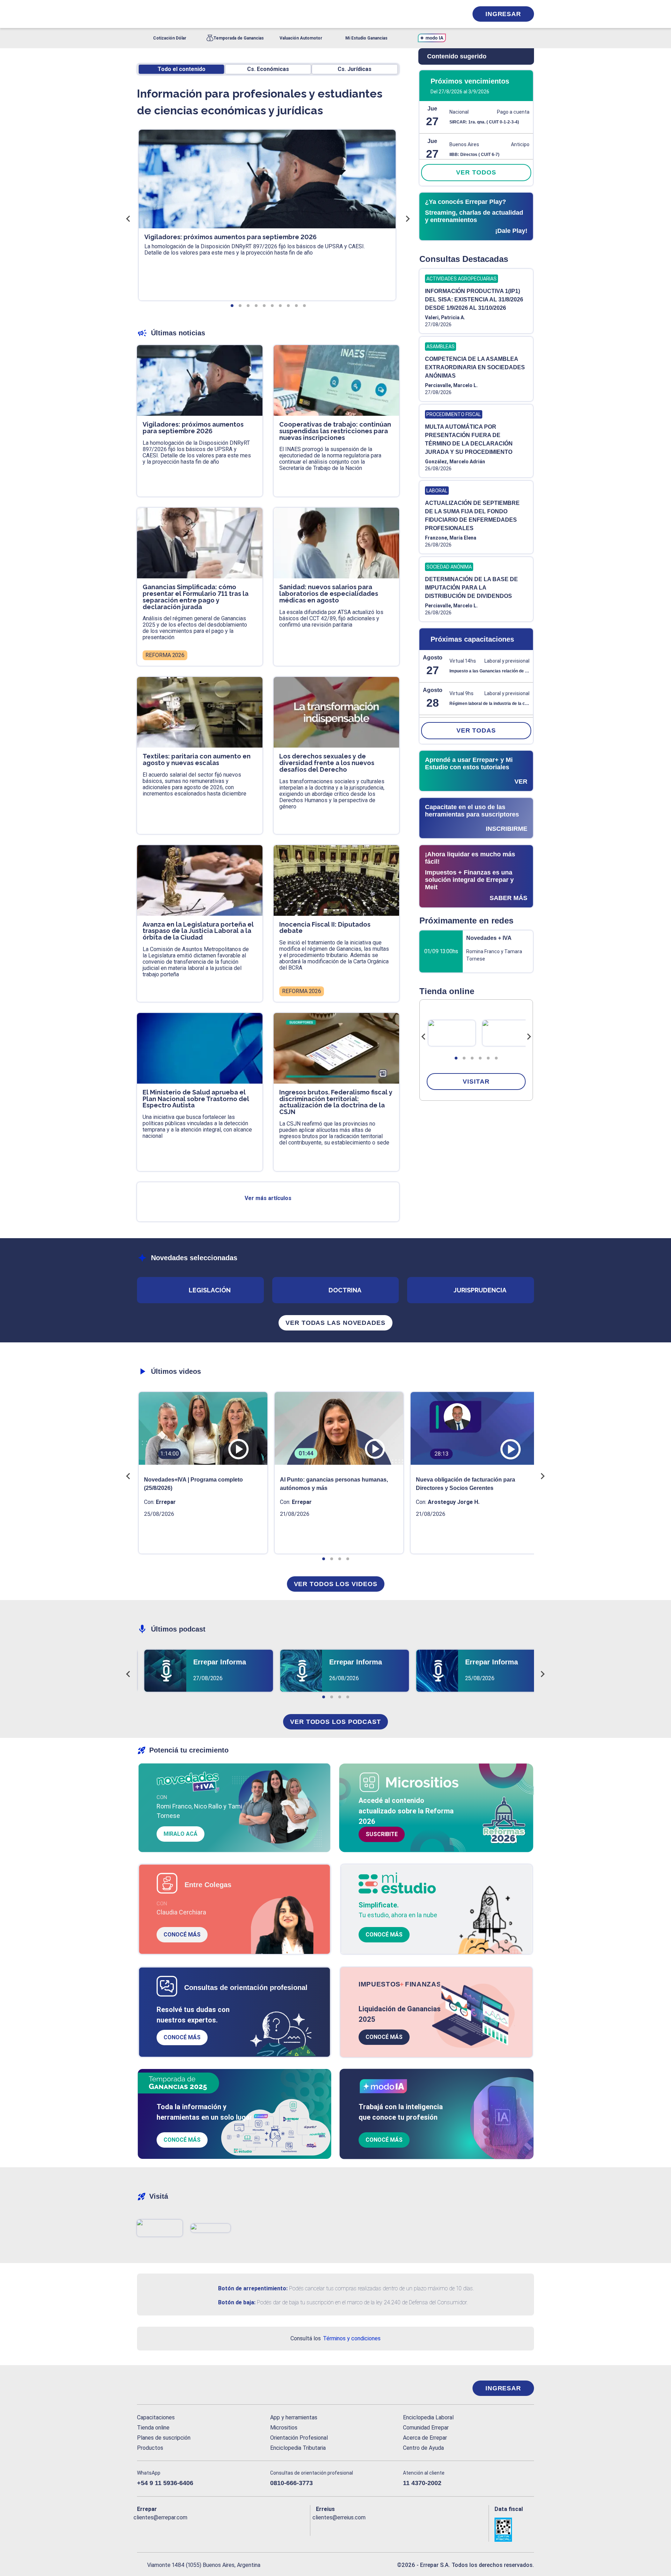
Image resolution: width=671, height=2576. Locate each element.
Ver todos (476, 172)
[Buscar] (231, 14)
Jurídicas (355, 69)
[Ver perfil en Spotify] (234, 2529)
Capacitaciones (156, 2417)
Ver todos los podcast (335, 1722)
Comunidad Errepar (426, 2428)
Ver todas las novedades (335, 1323)
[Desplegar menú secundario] (441, 14)
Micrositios (284, 2428)
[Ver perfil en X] (158, 2529)
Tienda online (153, 2428)
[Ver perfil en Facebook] (142, 2529)
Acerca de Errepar (425, 2438)
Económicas (268, 69)
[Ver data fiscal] (514, 2530)
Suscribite (382, 1834)
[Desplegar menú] (142, 14)
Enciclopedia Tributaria (298, 2448)
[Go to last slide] (424, 1037)
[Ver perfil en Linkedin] (173, 2529)
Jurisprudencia (480, 1290)
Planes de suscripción (164, 2438)
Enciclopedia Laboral (428, 2417)
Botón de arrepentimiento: (253, 2288)
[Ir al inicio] (165, 2388)
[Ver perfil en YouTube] (188, 2529)
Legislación (210, 1290)
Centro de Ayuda (423, 2448)
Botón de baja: (237, 2302)
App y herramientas (294, 2417)
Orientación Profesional (299, 2438)
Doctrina (345, 1290)
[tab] (456, 1058)
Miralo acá (181, 1834)
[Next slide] (529, 1037)
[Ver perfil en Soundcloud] (219, 2529)
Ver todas (476, 730)
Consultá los (335, 2338)
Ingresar (503, 14)
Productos (150, 2448)
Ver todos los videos (336, 1584)
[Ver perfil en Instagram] (203, 2529)
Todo (182, 69)
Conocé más (182, 1935)
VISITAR (476, 1082)
